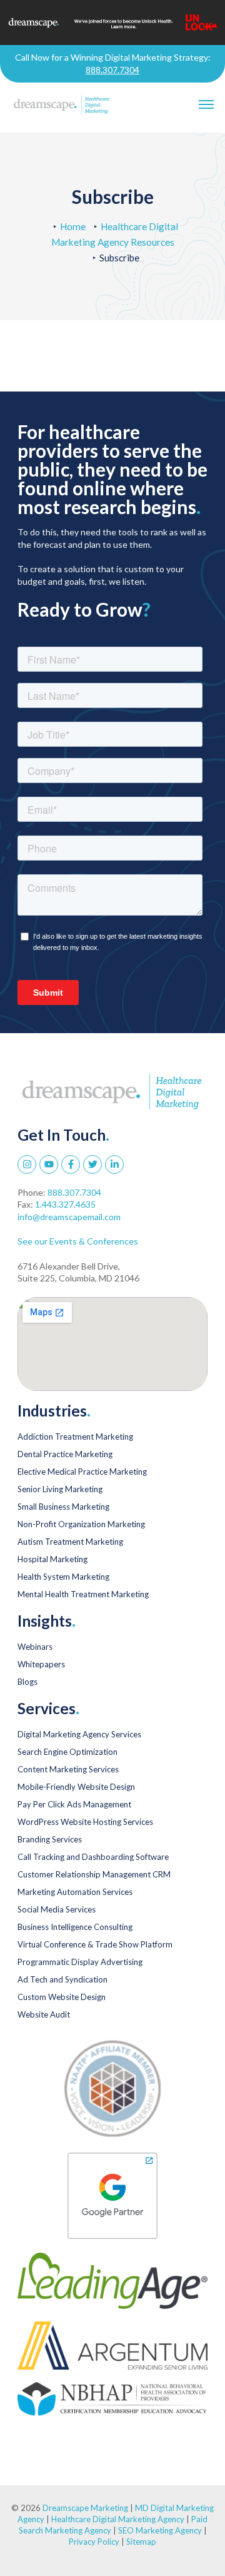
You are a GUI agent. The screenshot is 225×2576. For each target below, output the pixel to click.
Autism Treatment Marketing (70, 1542)
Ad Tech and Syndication (62, 1979)
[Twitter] (92, 1164)
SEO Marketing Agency (160, 2530)
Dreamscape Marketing (85, 2508)
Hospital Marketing (52, 1559)
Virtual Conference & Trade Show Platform (95, 1944)
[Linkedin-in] (114, 1164)
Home (73, 226)
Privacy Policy (95, 2542)
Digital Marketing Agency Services (79, 1734)
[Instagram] (27, 1164)
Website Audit (44, 2014)
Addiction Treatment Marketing (75, 1437)
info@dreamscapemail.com (69, 1217)
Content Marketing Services (68, 1769)
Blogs (27, 1682)
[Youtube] (49, 1164)
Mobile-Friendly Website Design (76, 1787)
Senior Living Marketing (60, 1489)
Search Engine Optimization (67, 1752)
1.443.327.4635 (65, 1204)
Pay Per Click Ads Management (74, 1804)
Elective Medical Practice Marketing (82, 1472)
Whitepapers (41, 1664)
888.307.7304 (112, 70)
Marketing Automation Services (75, 1892)
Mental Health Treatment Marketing (83, 1594)
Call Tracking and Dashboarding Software (93, 1857)
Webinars (35, 1647)
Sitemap (141, 2542)
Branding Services (50, 1839)
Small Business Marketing (63, 1507)
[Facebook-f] (71, 1164)
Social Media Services (57, 1909)
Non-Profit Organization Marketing (81, 1524)
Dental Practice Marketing (65, 1454)
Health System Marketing (63, 1577)
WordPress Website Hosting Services (85, 1822)
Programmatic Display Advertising (80, 1962)
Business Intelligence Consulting (75, 1927)
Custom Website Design (62, 1997)
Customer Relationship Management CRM (94, 1874)
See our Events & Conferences (78, 1241)
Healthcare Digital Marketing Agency (118, 2519)
